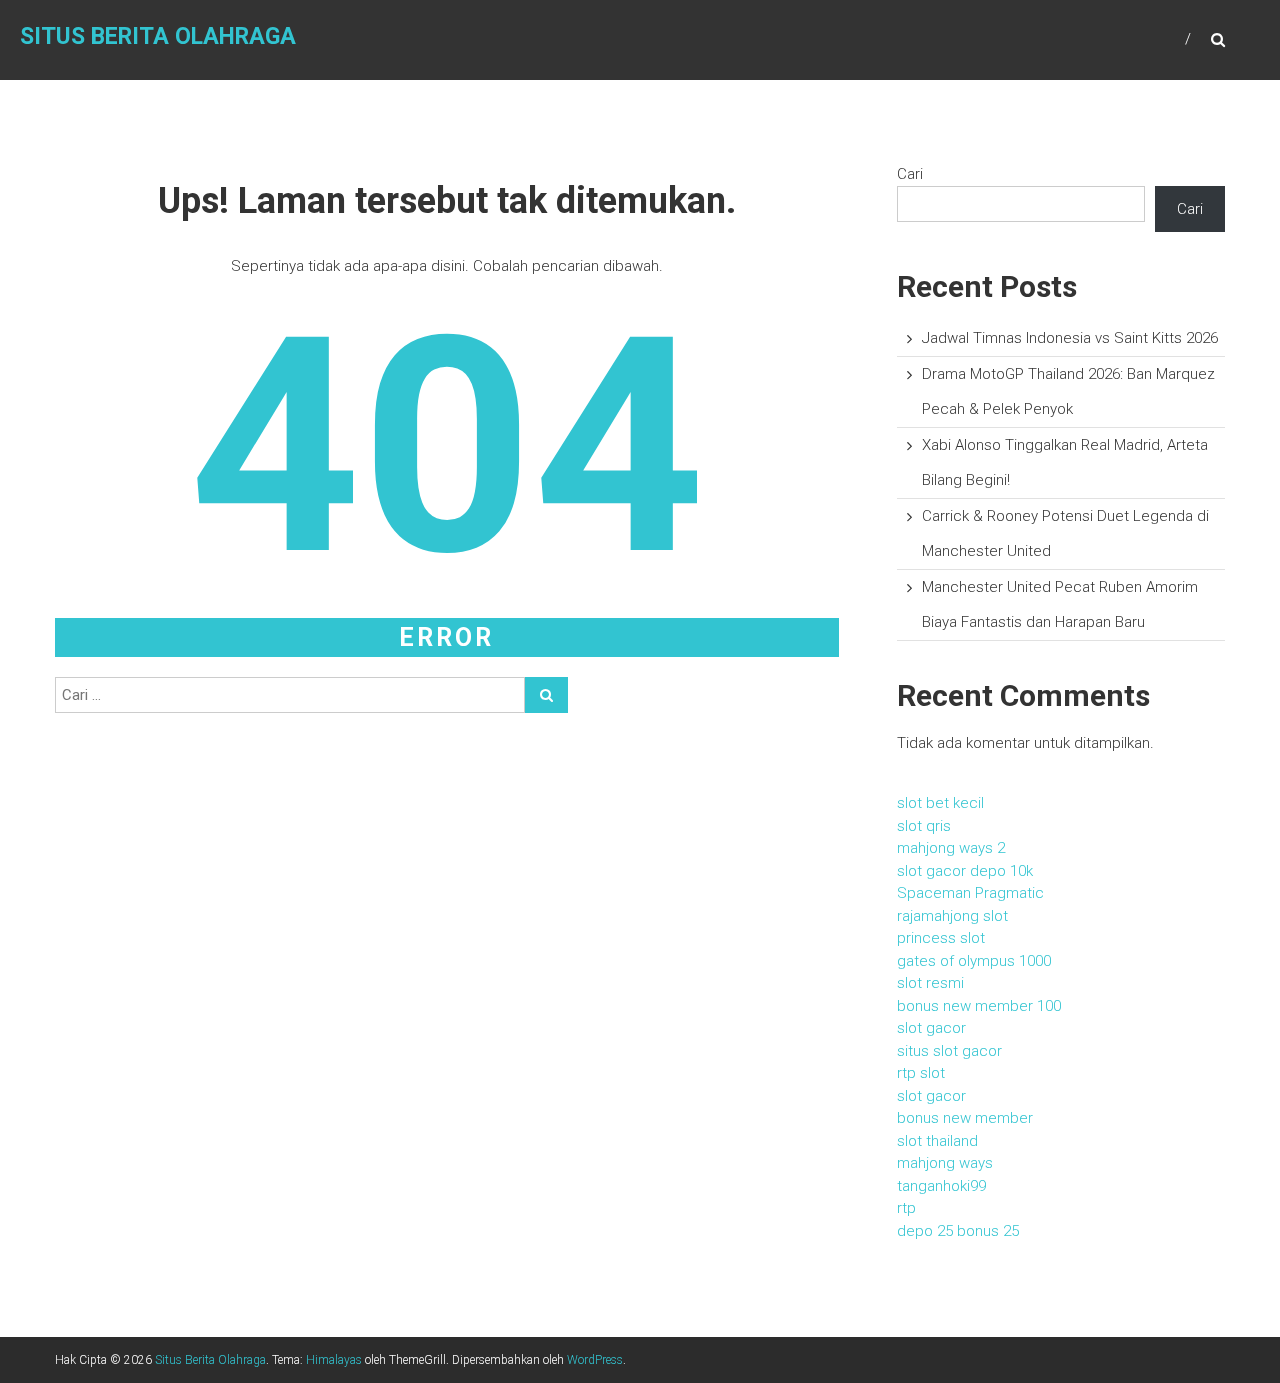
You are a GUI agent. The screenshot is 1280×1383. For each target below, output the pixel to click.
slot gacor (931, 1028)
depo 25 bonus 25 (958, 1231)
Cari (910, 174)
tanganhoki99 (941, 1186)
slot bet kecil (940, 803)
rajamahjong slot (952, 916)
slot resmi (930, 983)
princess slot (941, 938)
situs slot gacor (949, 1051)
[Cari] (546, 695)
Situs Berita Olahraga (158, 36)
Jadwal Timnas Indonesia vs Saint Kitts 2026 (1070, 338)
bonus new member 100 (979, 1006)
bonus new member (965, 1118)
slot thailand (937, 1141)
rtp (906, 1208)
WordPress (595, 1360)
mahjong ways (945, 1163)
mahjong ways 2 (951, 848)
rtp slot (921, 1073)
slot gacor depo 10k (965, 871)
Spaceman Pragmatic (970, 893)
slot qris (924, 826)
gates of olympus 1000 (974, 961)
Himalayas (334, 1360)
